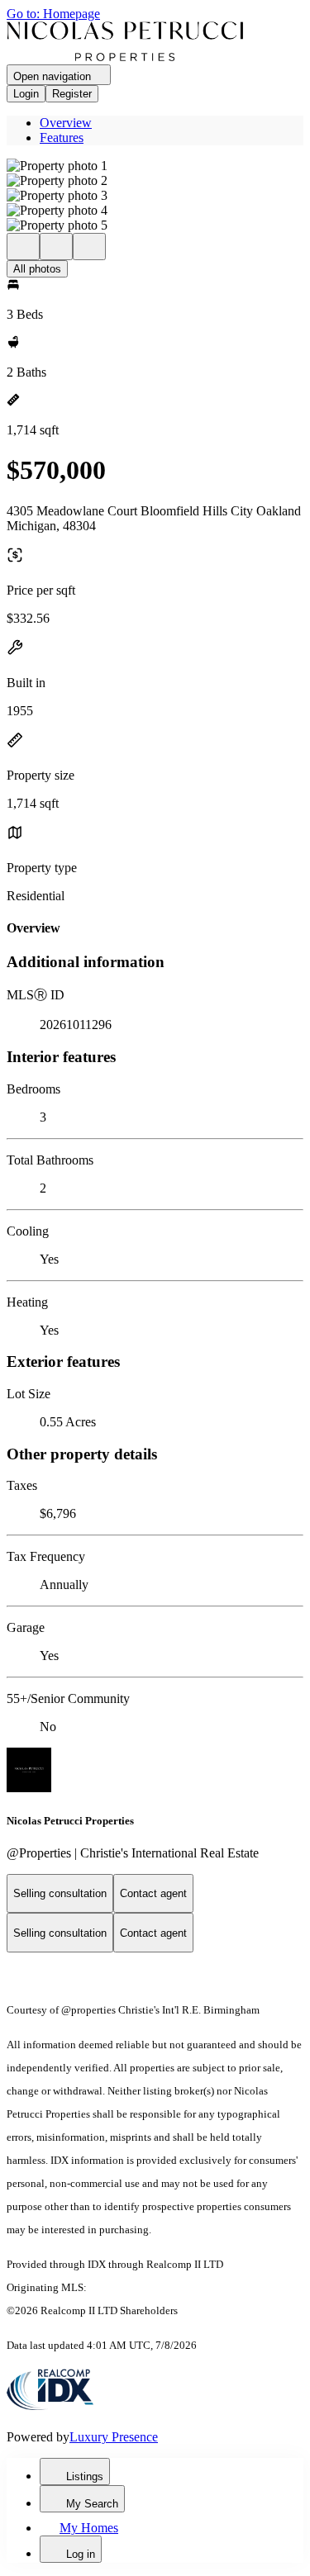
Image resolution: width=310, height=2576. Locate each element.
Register (72, 94)
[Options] (23, 247)
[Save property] (56, 247)
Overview (66, 123)
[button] (155, 166)
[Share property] (89, 247)
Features (62, 138)
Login (26, 94)
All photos (37, 269)
